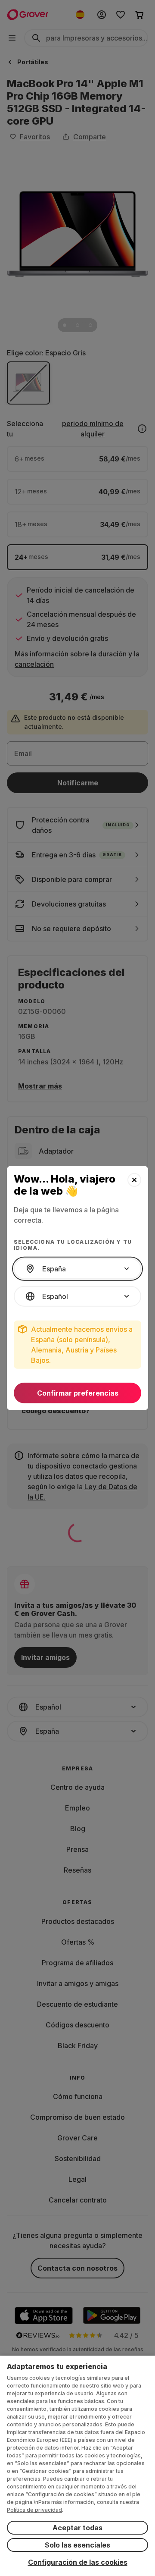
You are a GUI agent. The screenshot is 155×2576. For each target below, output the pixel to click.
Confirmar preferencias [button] (78, 1393)
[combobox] (77, 1269)
